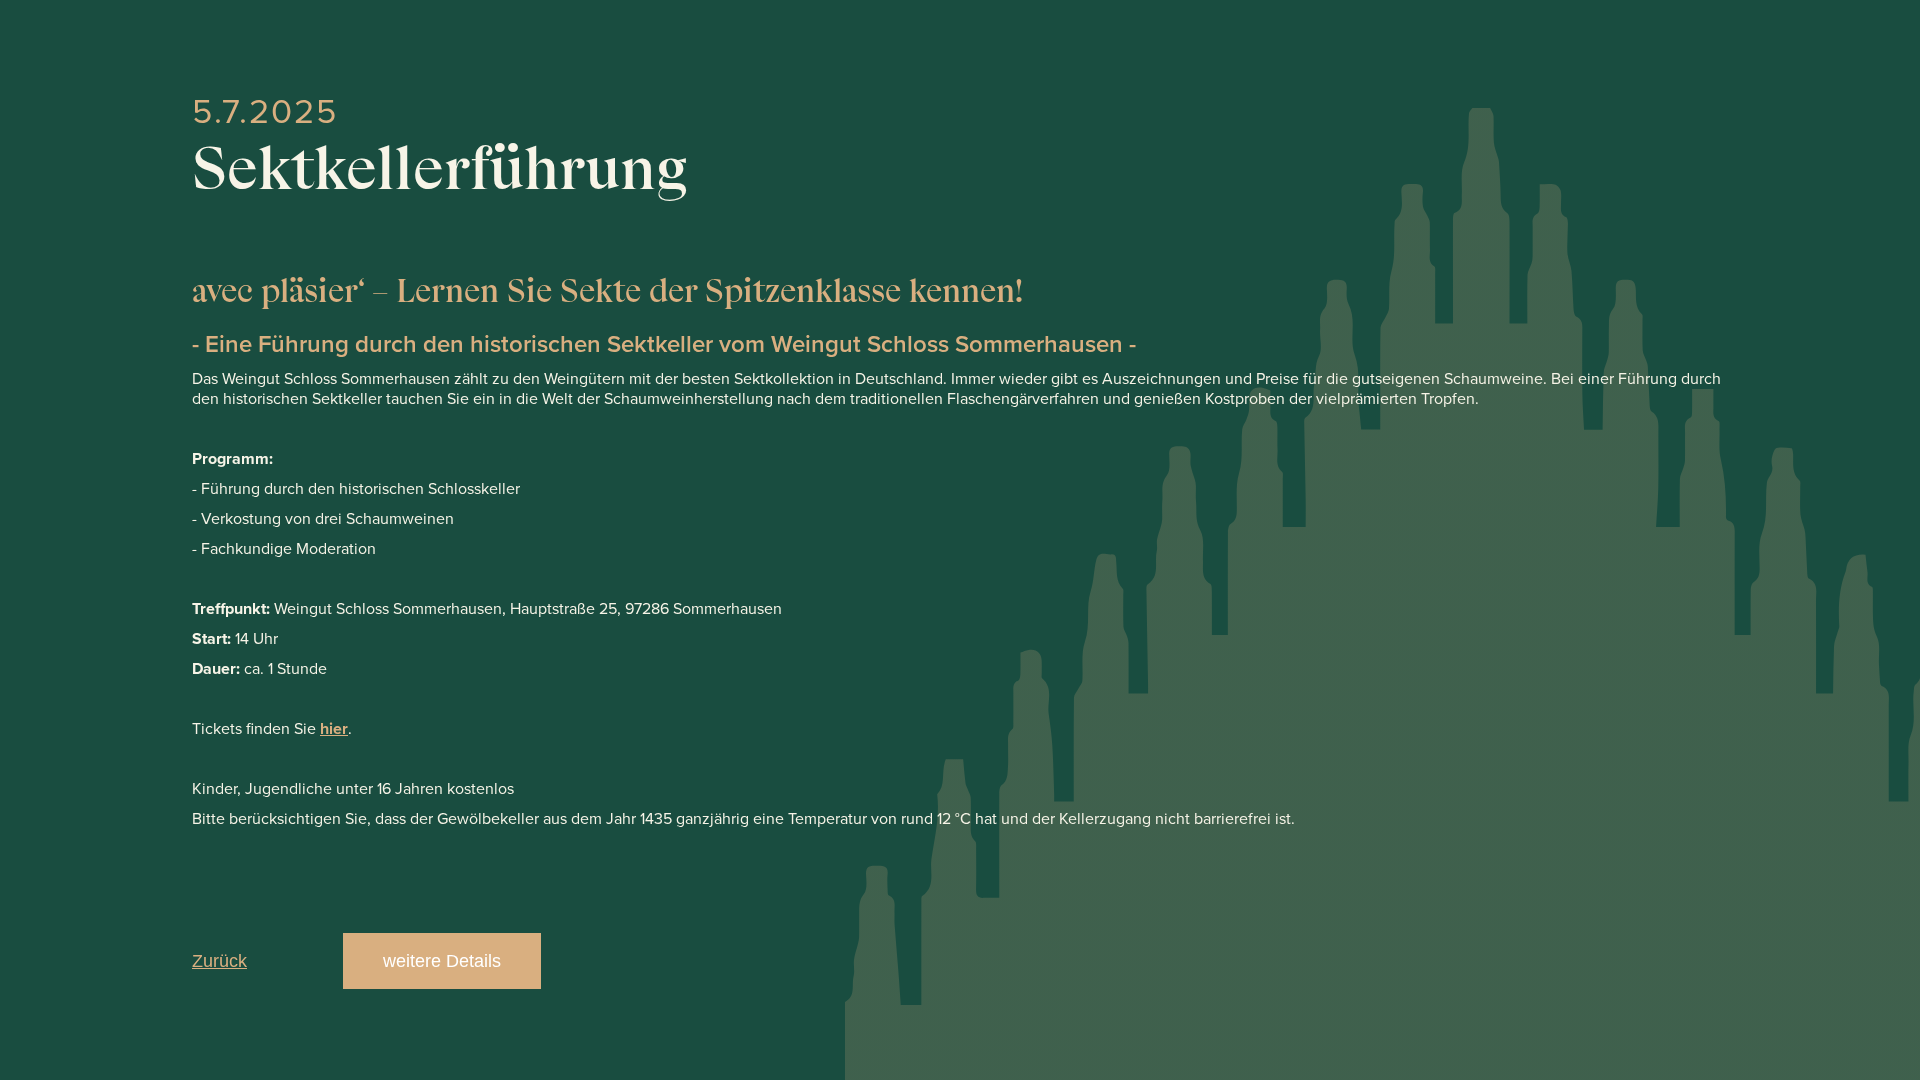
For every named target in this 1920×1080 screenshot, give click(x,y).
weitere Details (442, 961)
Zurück (219, 961)
